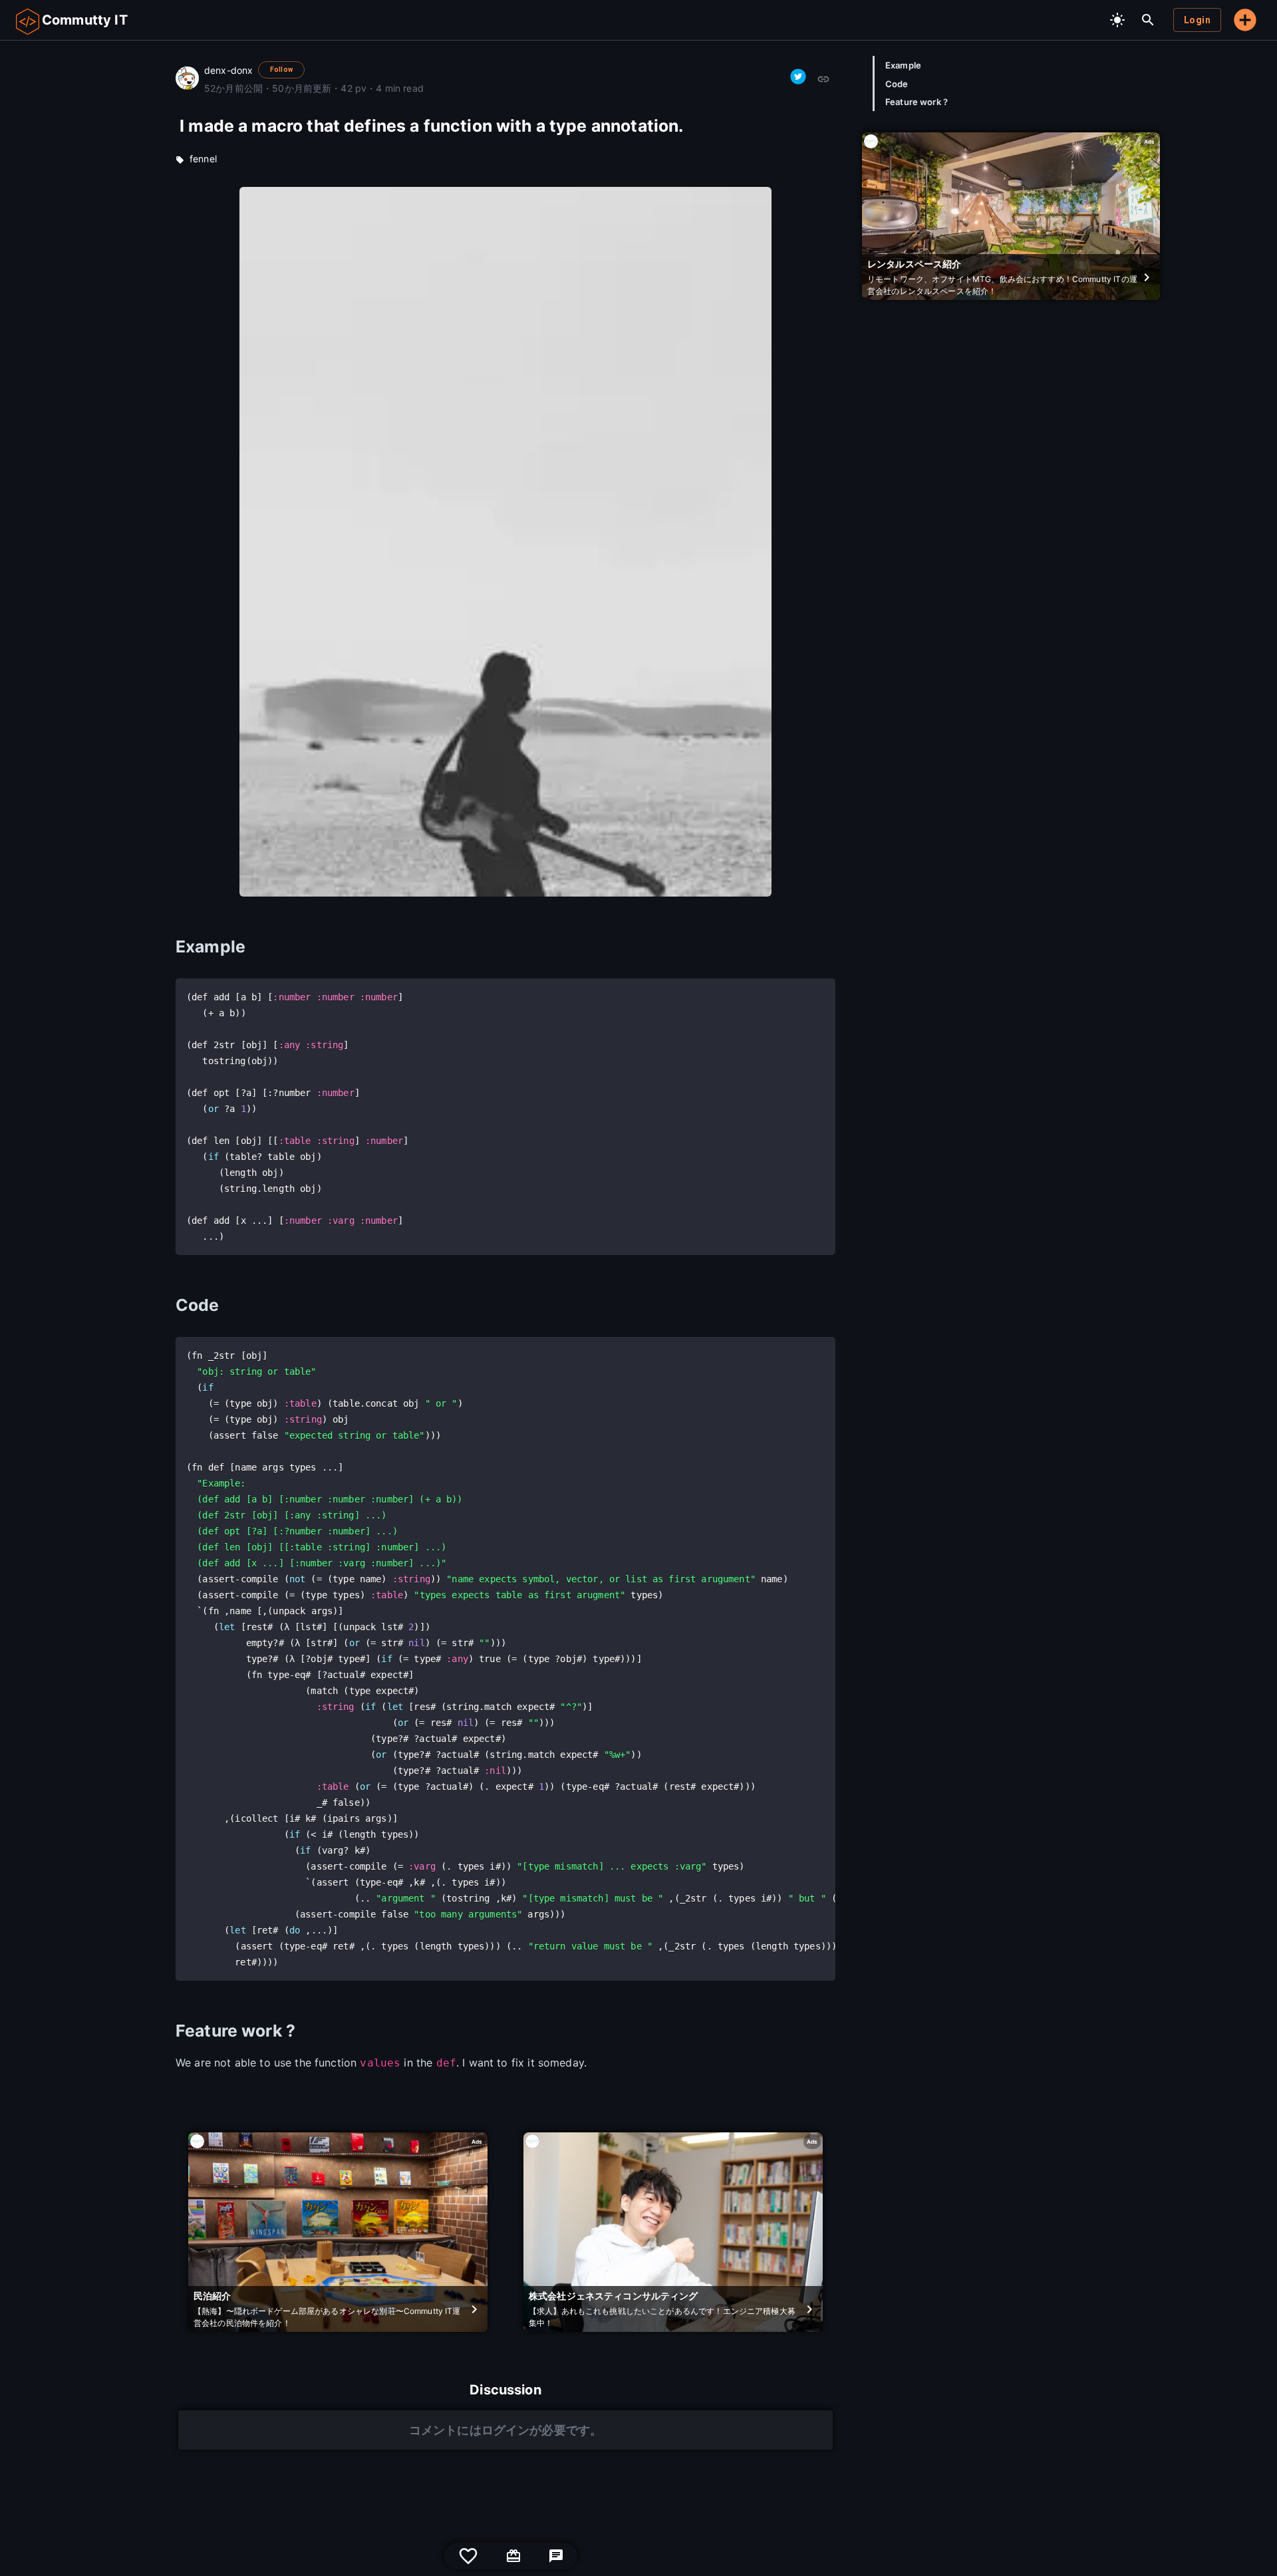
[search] (1148, 20)
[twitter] (798, 76)
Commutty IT (85, 20)
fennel (203, 159)
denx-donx (228, 70)
